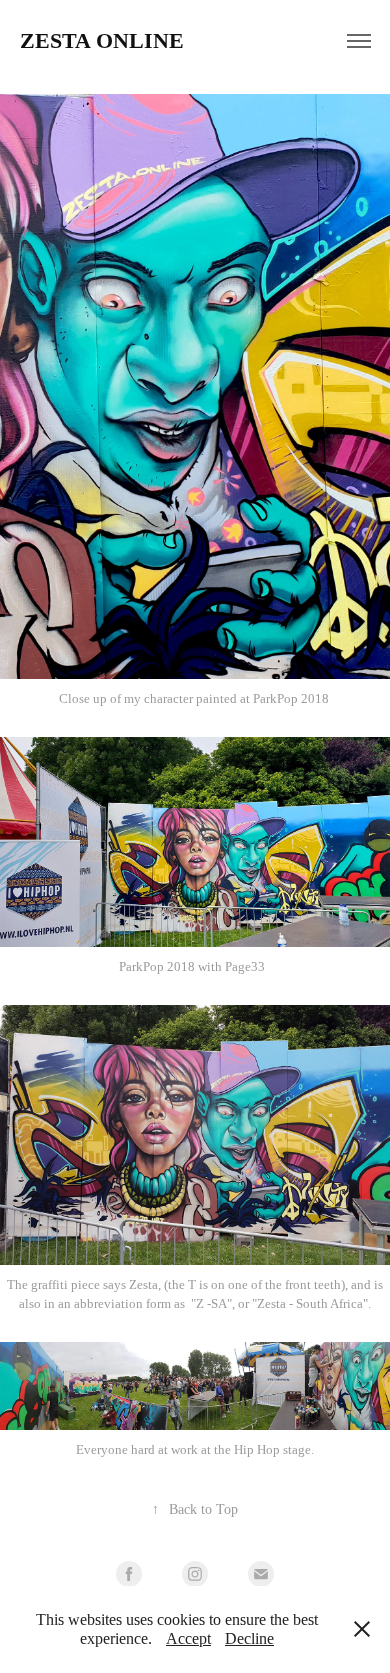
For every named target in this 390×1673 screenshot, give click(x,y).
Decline (249, 1638)
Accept (188, 1638)
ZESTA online (102, 40)
